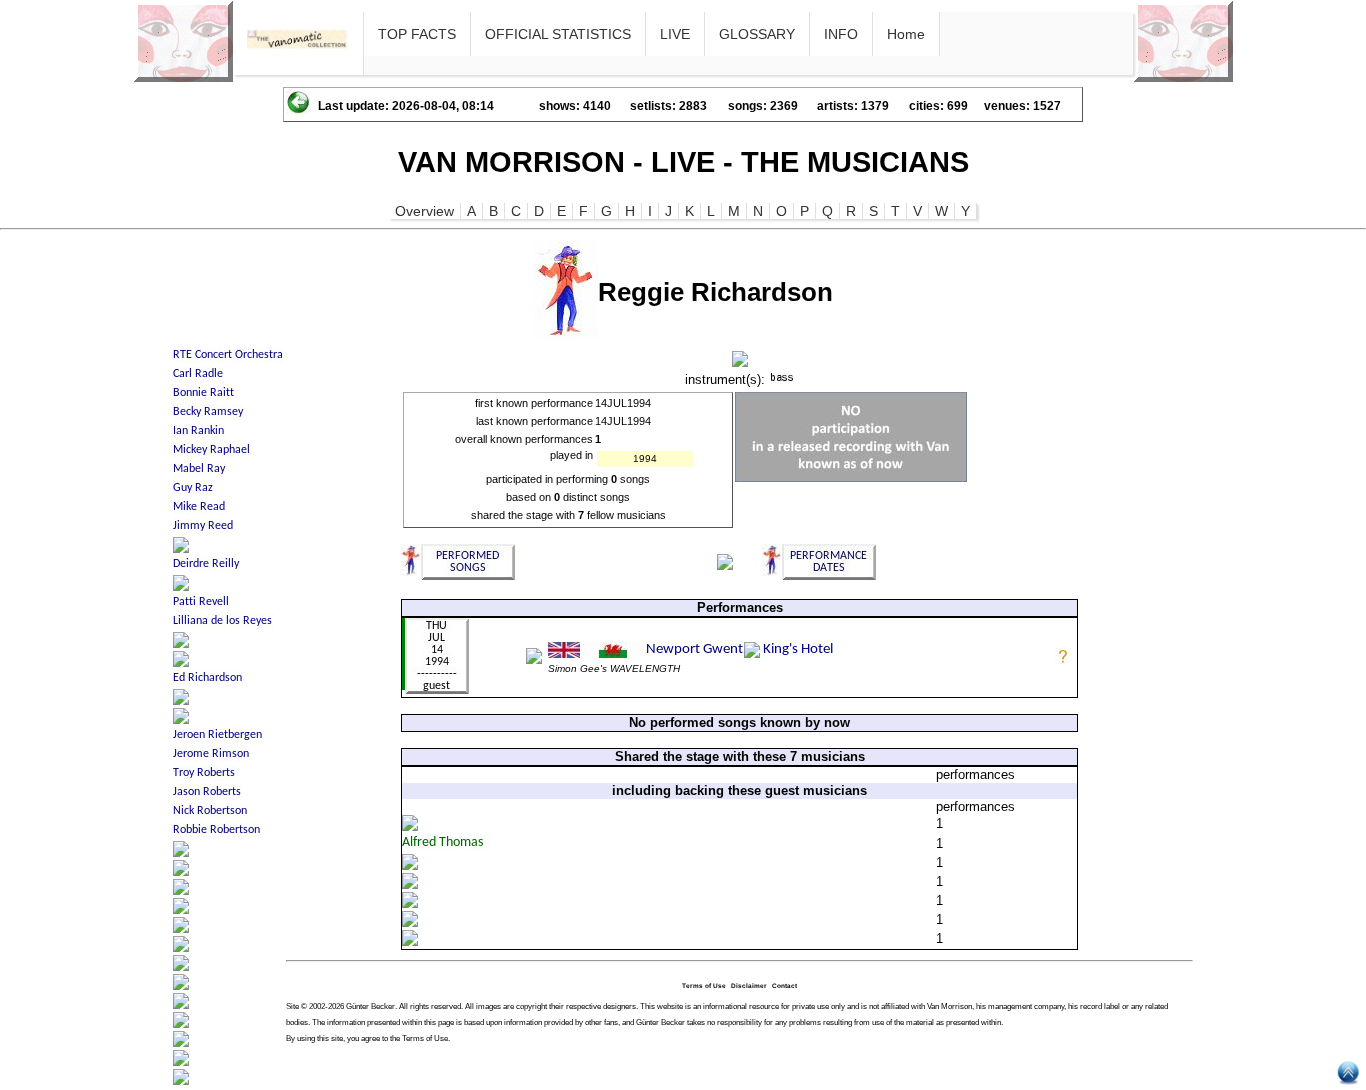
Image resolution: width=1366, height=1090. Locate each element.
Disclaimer (749, 985)
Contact (784, 985)
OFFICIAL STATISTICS (558, 34)
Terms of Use (704, 985)
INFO (841, 34)
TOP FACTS (417, 34)
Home (906, 34)
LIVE (675, 34)
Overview (424, 211)
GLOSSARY (757, 34)
